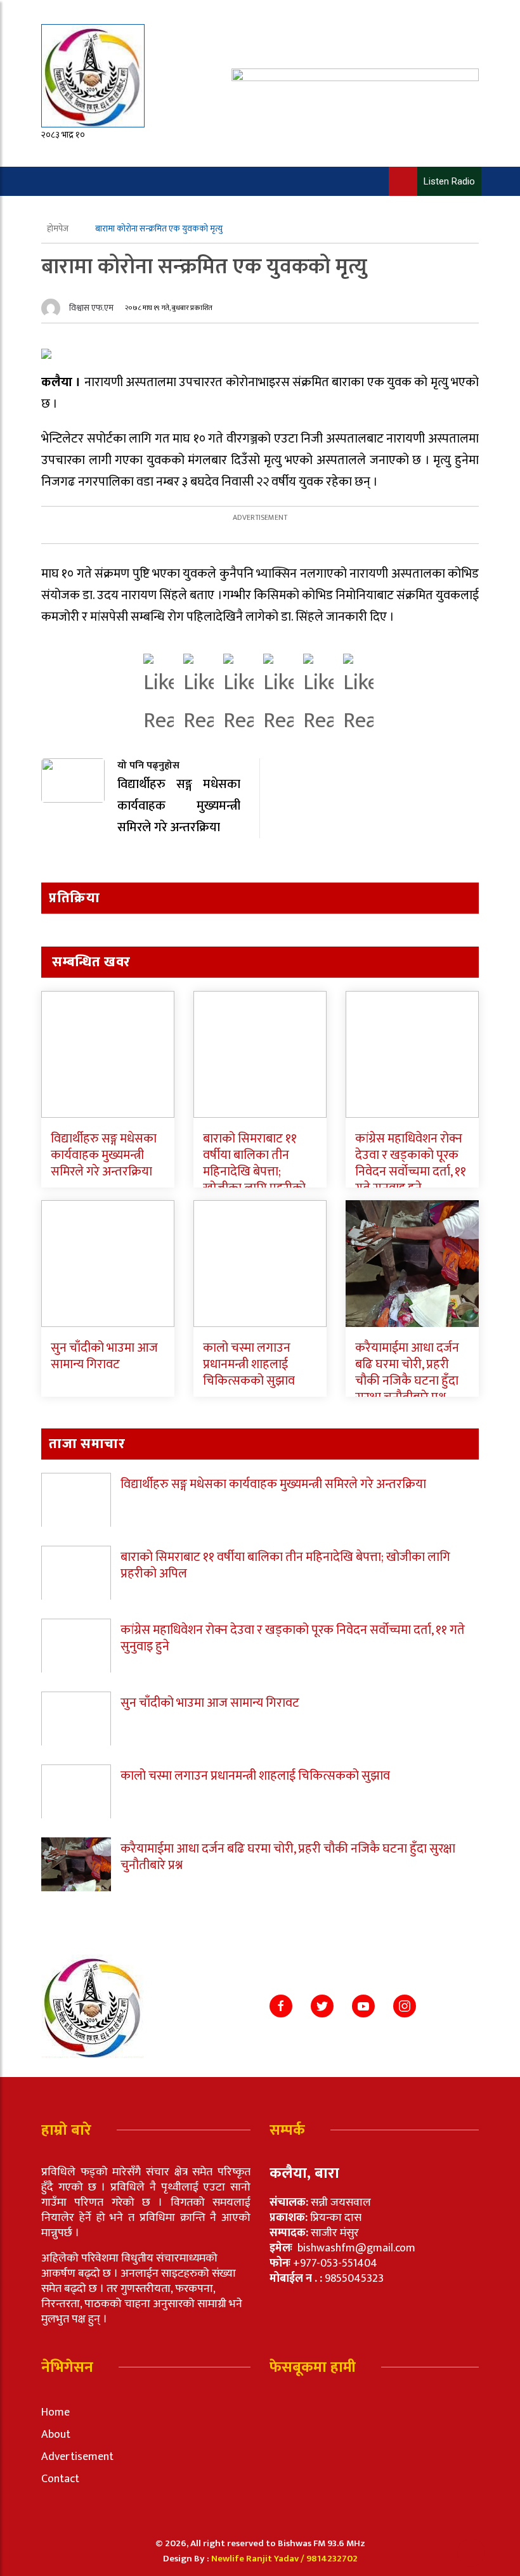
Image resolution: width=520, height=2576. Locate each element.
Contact (60, 2479)
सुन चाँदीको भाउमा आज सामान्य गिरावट (104, 1356)
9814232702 (332, 2559)
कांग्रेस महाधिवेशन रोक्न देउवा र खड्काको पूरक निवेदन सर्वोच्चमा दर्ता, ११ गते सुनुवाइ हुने (411, 1163)
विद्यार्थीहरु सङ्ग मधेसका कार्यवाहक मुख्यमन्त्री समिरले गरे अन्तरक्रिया (104, 1155)
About (56, 2435)
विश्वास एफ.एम (91, 308)
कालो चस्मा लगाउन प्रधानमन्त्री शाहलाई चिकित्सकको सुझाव (249, 1364)
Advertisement (77, 2457)
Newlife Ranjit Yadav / (259, 2559)
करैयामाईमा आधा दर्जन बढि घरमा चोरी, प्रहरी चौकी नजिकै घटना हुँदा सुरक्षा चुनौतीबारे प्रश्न (407, 1373)
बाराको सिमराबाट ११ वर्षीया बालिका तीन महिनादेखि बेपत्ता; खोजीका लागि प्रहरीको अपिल (254, 1172)
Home (55, 2412)
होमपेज (59, 229)
